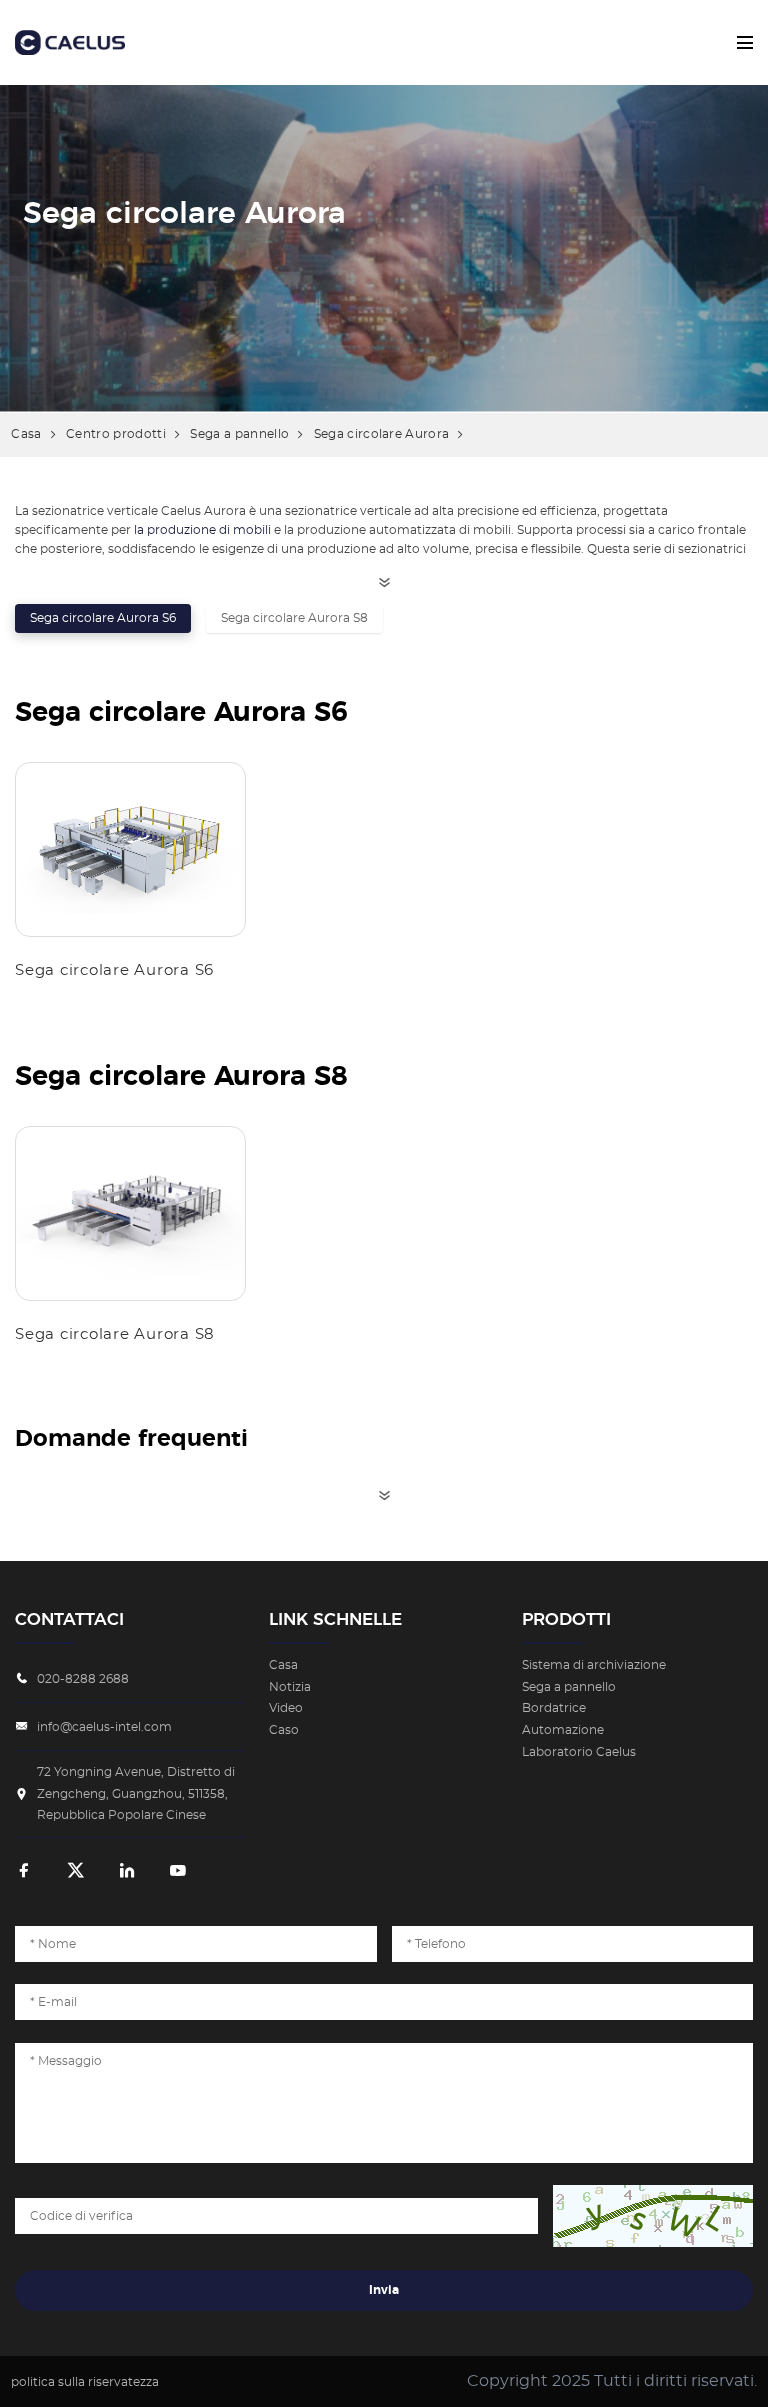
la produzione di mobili (202, 530)
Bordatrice (554, 1708)
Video (286, 1708)
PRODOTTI (566, 1620)
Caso (284, 1730)
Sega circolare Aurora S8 (294, 618)
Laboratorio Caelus (579, 1752)
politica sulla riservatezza (85, 2382)
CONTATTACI (69, 1620)
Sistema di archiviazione (594, 1665)
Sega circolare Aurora (382, 434)
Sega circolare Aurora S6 (103, 618)
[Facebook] (24, 1872)
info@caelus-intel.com (104, 1727)
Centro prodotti (116, 434)
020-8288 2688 (83, 1679)
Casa (26, 434)
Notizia (290, 1687)
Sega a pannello (239, 434)
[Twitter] (76, 1872)
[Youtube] (178, 1872)
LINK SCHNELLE (335, 1620)
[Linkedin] (127, 1872)
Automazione (563, 1730)
